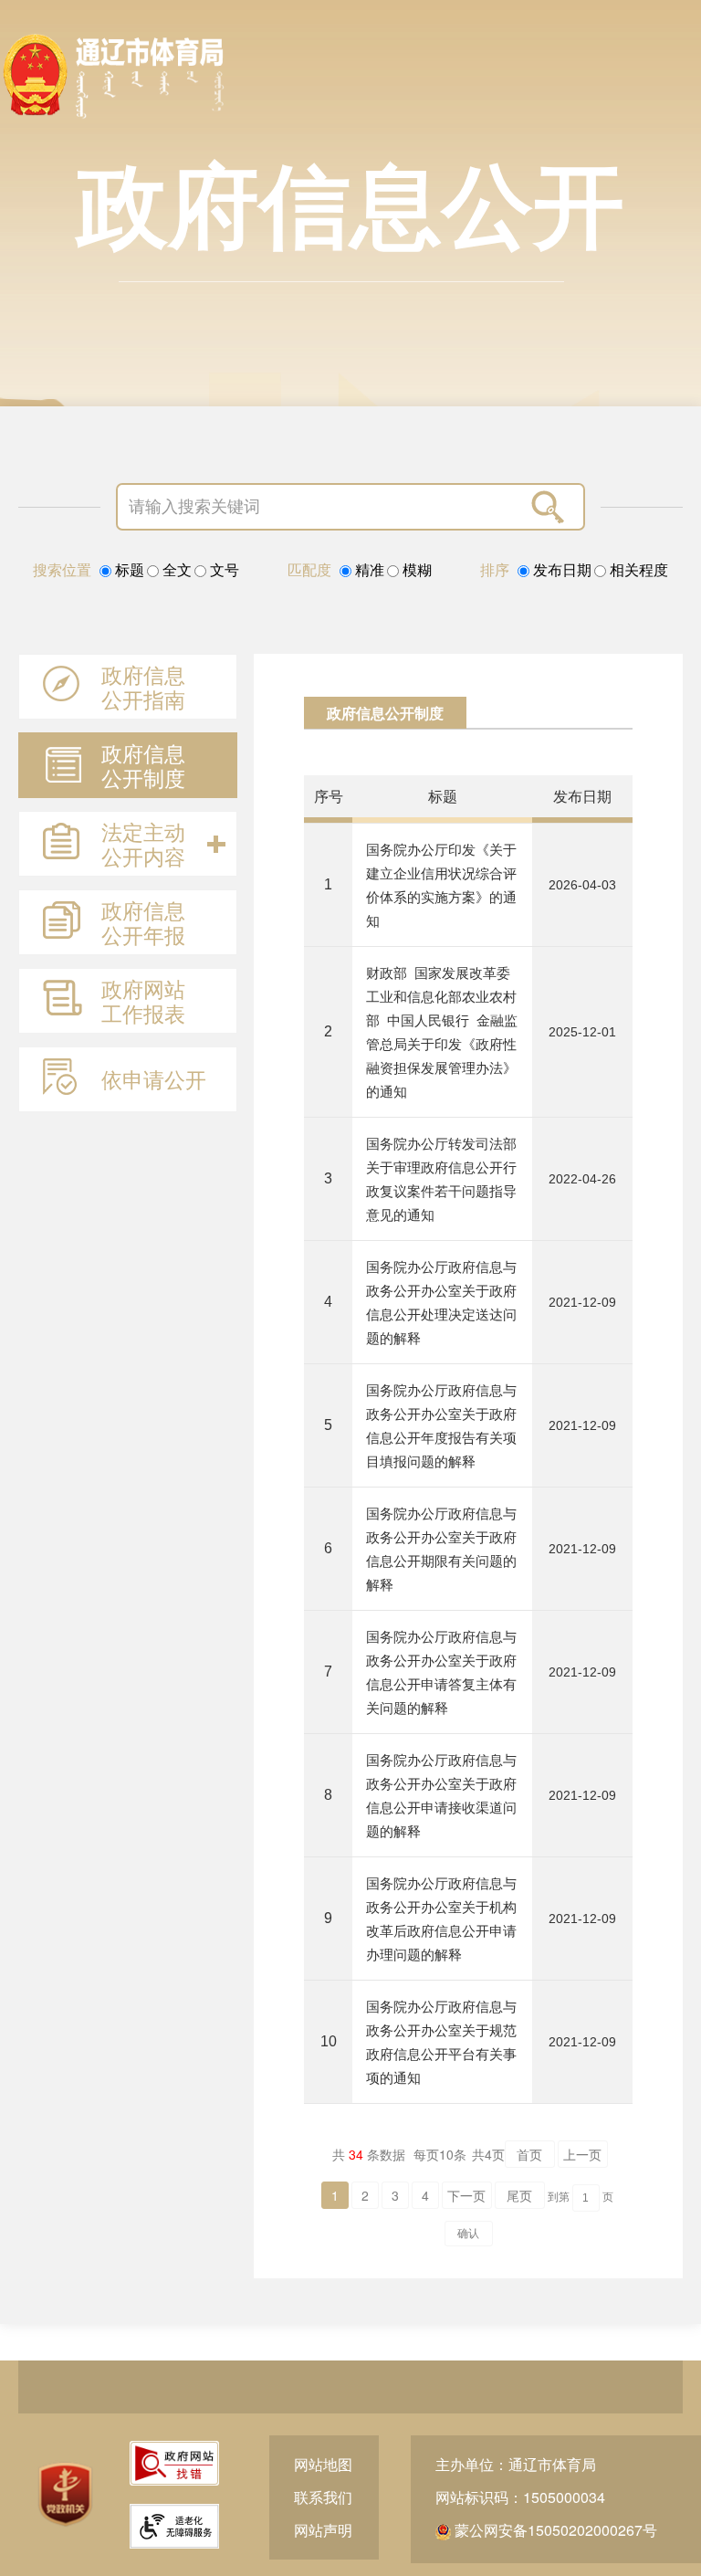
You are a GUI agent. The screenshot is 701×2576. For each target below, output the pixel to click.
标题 (128, 570)
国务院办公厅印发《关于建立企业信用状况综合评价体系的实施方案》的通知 (441, 884)
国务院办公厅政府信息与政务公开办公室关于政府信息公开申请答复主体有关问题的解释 (441, 1672)
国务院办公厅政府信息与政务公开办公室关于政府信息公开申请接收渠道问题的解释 (441, 1795)
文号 (223, 570)
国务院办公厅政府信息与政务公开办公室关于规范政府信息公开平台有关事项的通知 (441, 2041)
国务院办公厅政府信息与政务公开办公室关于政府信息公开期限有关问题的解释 (441, 1548)
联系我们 (323, 2497)
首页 (529, 2154)
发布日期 (560, 570)
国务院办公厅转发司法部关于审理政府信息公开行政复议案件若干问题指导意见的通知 (441, 1178)
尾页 (519, 2195)
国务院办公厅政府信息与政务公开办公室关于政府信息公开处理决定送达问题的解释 (441, 1302)
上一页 (582, 2154)
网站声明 (323, 2530)
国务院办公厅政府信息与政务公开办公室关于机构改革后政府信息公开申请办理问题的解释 (441, 1918)
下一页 (466, 2195)
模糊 (415, 570)
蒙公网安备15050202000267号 (554, 2530)
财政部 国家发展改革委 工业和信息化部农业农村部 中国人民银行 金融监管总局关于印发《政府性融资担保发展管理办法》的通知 (442, 1031)
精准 (368, 570)
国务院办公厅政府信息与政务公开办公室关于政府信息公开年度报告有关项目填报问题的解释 (441, 1425)
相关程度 (637, 570)
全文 (175, 570)
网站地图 (323, 2464)
